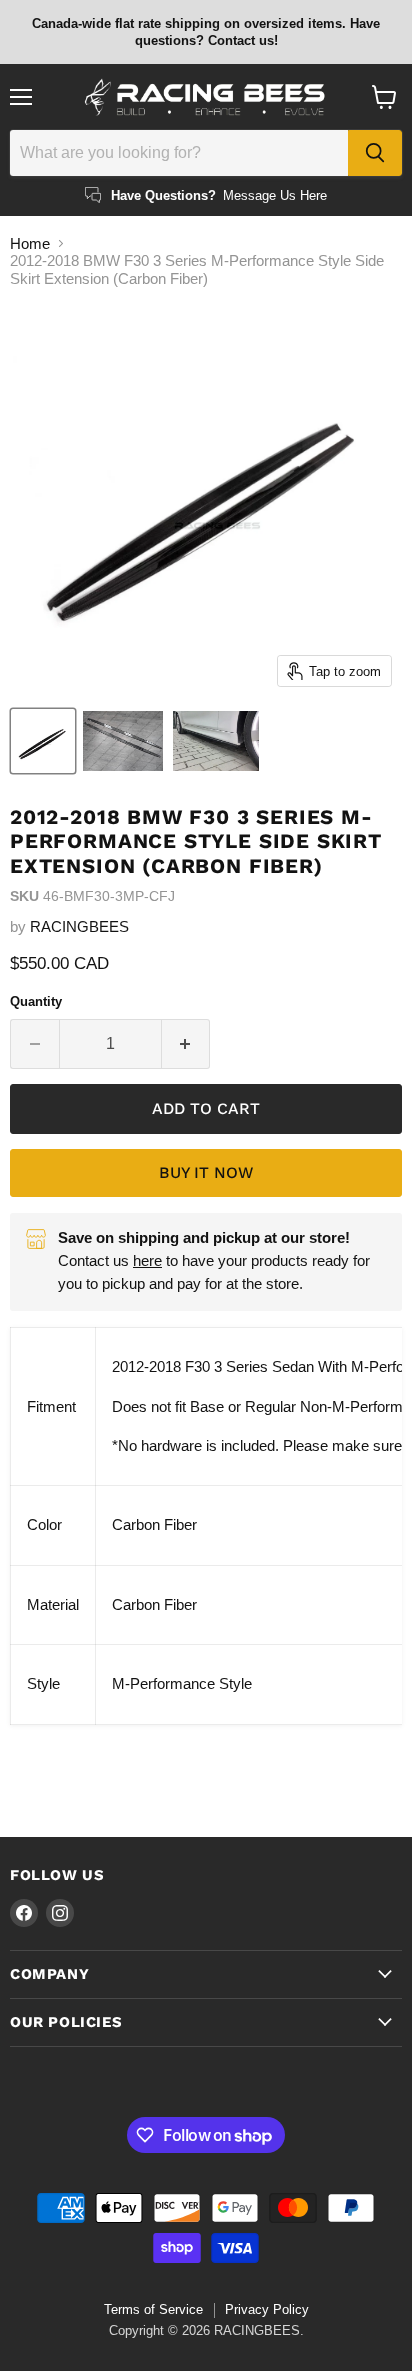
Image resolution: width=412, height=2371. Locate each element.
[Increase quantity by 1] (186, 1044)
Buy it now (206, 1172)
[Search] (375, 153)
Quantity (36, 1001)
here (147, 1260)
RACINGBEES (79, 926)
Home (30, 243)
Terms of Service (153, 2309)
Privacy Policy (267, 2309)
